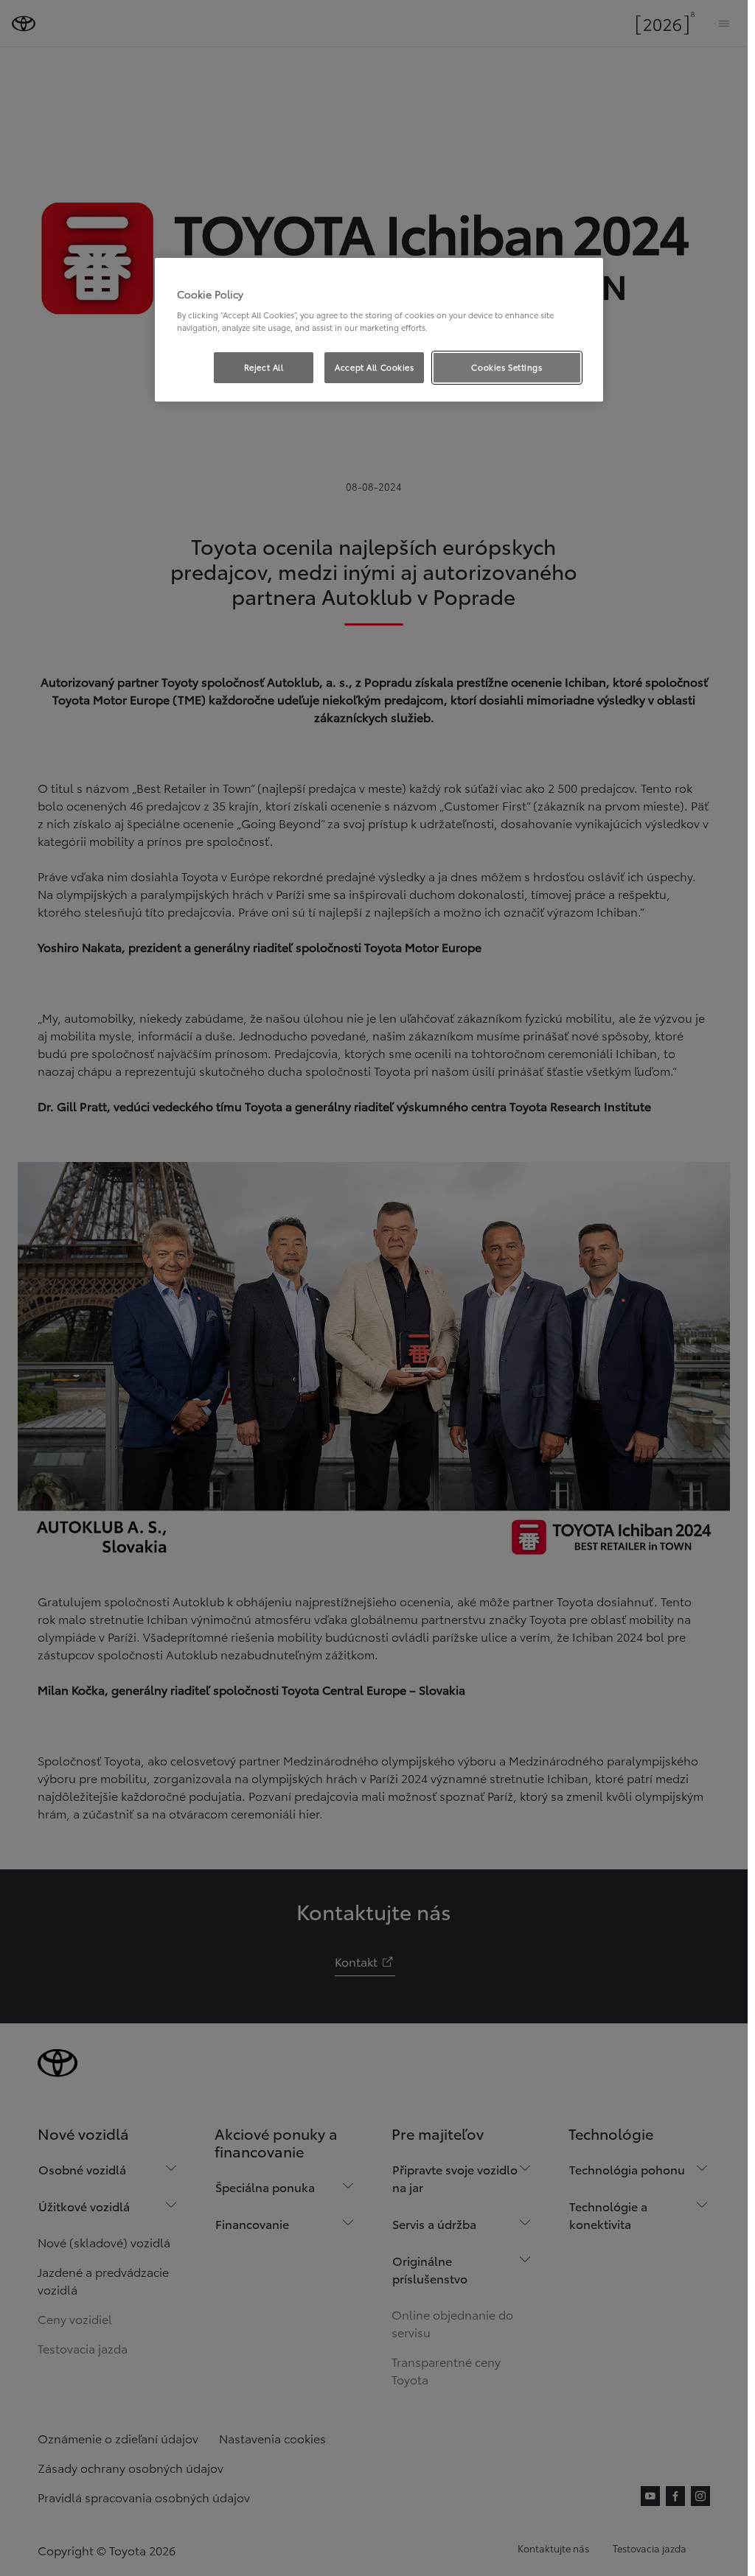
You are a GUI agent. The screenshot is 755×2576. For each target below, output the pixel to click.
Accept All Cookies (374, 367)
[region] (379, 330)
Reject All (264, 367)
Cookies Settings (507, 367)
